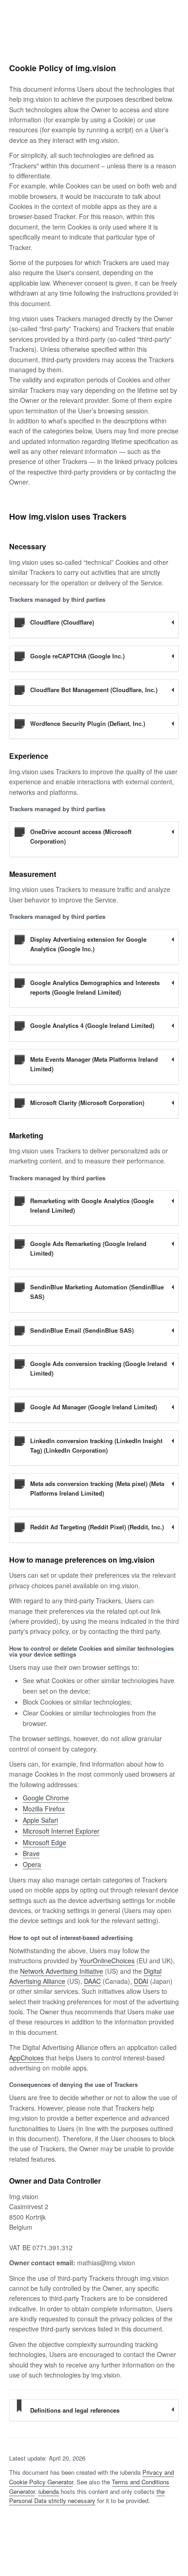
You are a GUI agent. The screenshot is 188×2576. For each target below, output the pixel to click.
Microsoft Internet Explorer (61, 1831)
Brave (31, 1853)
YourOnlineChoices (107, 1961)
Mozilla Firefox (44, 1809)
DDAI (141, 1981)
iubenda (49, 2491)
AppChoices (26, 2058)
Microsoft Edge (44, 1842)
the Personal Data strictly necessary (87, 2496)
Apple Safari (40, 1820)
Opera (32, 1864)
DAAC (92, 1981)
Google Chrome (46, 1798)
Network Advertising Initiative (62, 1971)
